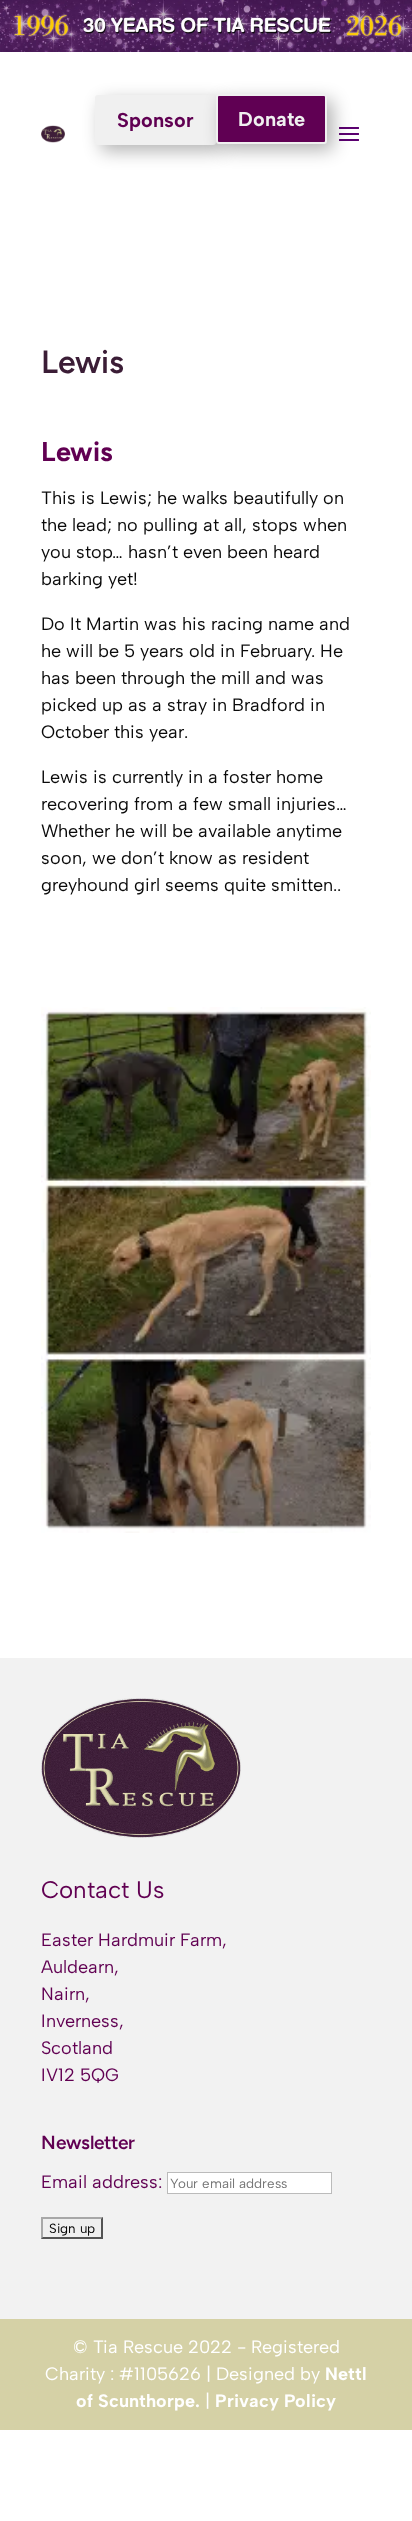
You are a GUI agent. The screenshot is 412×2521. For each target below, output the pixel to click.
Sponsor (155, 120)
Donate (271, 119)
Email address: (104, 2182)
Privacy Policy (275, 2401)
